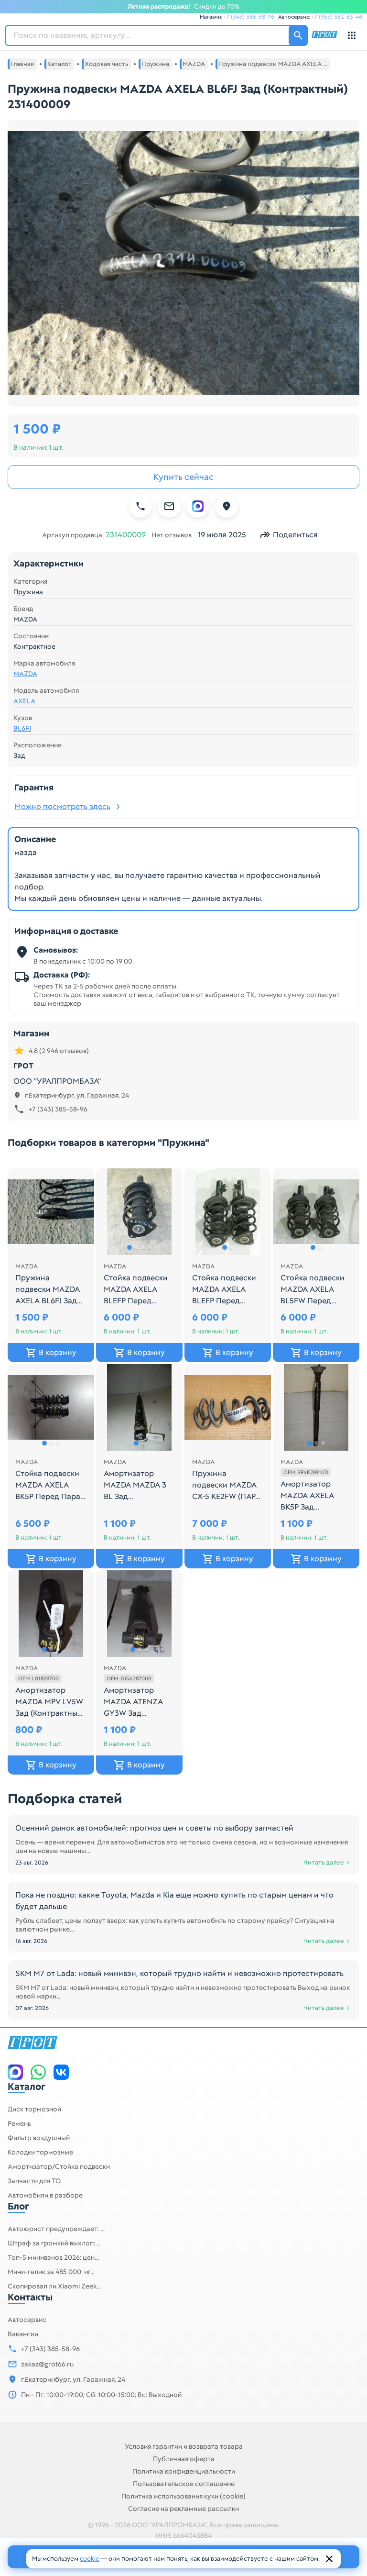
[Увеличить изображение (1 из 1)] (183, 263)
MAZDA (25, 674)
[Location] (227, 506)
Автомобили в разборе (45, 2195)
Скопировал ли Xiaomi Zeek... (54, 2286)
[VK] (61, 2072)
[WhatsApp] (38, 2072)
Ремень (19, 2123)
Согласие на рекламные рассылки (183, 2509)
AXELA (24, 701)
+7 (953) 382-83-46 (337, 17)
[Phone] (140, 506)
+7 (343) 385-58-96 (249, 17)
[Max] (198, 506)
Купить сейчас (183, 477)
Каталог (27, 2087)
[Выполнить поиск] (298, 35)
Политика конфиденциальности (184, 2471)
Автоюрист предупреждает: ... (56, 2229)
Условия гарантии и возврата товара (184, 2446)
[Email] (169, 506)
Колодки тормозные (40, 2152)
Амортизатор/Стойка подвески (59, 2166)
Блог (18, 2206)
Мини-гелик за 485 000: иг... (51, 2272)
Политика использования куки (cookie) (183, 2496)
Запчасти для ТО (34, 2181)
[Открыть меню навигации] (352, 35)
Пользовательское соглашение (184, 2484)
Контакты (30, 2297)
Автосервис (27, 2320)
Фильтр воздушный (39, 2138)
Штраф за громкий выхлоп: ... (54, 2243)
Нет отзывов (172, 535)
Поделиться (295, 535)
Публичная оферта (184, 2459)
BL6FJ (22, 728)
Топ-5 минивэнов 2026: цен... (53, 2257)
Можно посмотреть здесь (62, 806)
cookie (90, 2559)
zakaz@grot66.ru (47, 2364)
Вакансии (23, 2334)
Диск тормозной (34, 2109)
